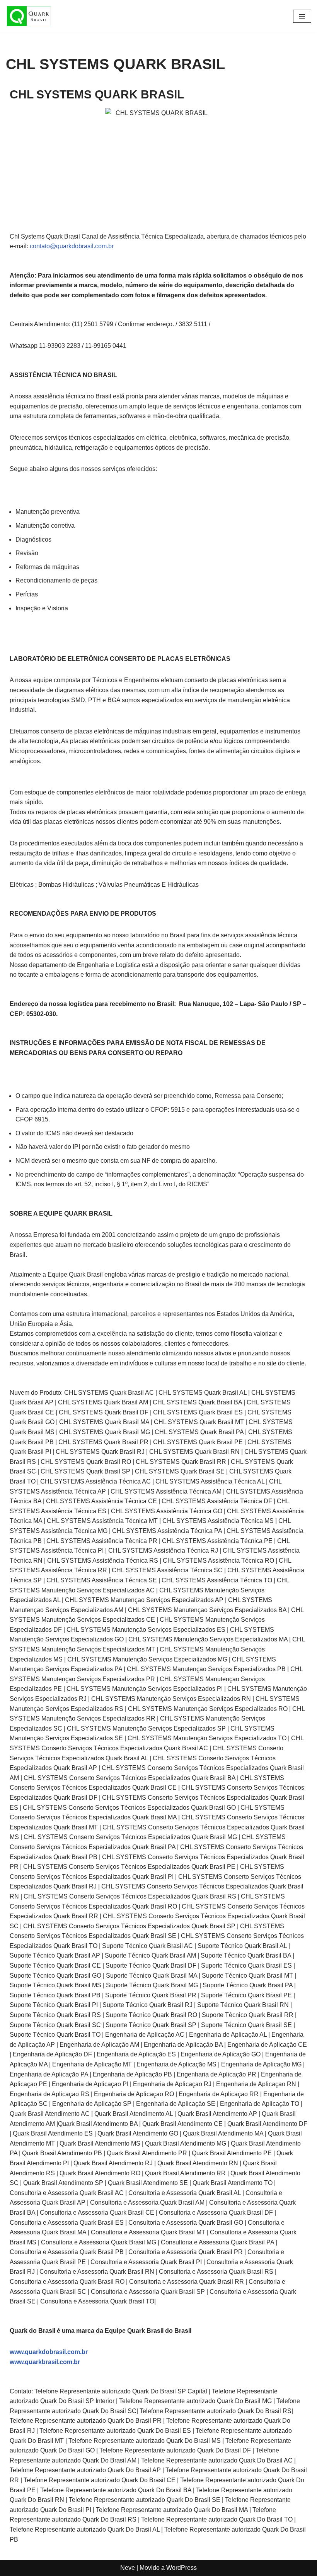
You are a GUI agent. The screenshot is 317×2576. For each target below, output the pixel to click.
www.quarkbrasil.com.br (45, 2362)
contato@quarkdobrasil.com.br (72, 246)
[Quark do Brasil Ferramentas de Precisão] (29, 16)
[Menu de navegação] (302, 16)
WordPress (182, 2568)
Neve (128, 2568)
